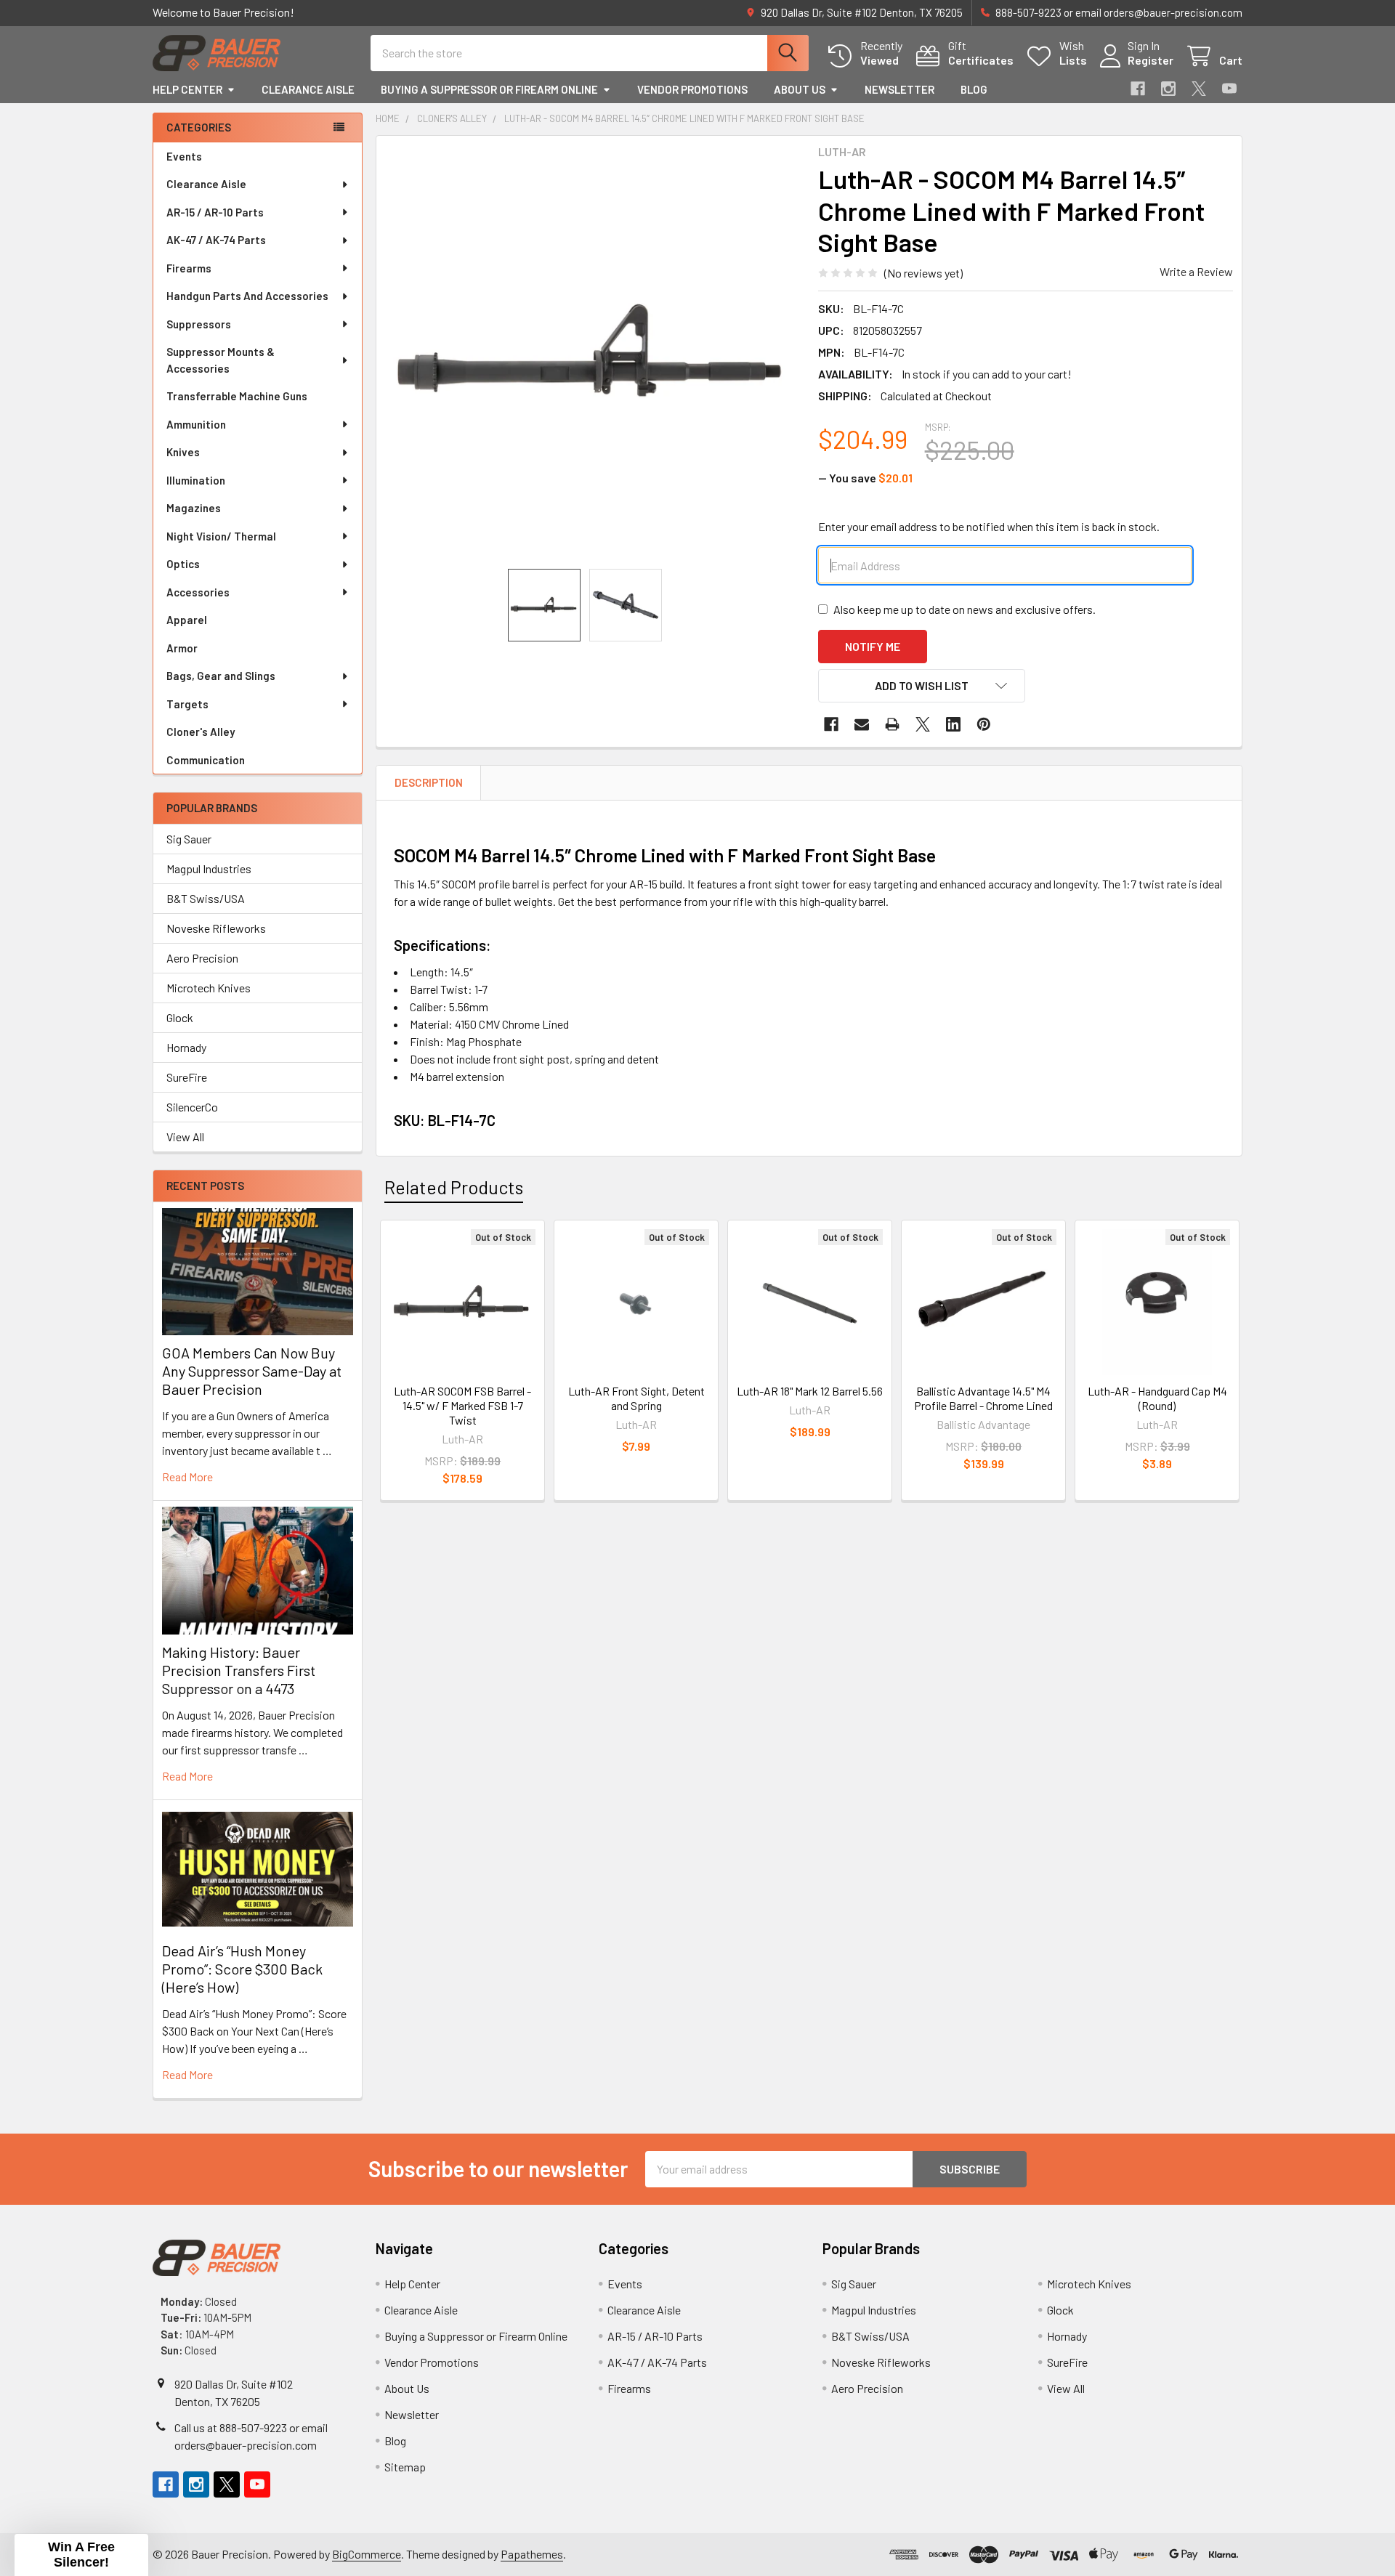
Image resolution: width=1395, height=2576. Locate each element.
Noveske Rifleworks (216, 928)
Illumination (196, 480)
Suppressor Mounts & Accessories (221, 360)
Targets (187, 704)
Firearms (189, 268)
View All (185, 1137)
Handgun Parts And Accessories (247, 296)
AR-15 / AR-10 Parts (215, 212)
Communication (206, 760)
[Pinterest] (984, 724)
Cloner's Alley (201, 732)
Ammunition (196, 424)
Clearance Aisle (308, 89)
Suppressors (199, 324)
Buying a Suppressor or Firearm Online (489, 89)
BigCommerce (367, 2554)
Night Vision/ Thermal (221, 536)
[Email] (862, 724)
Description (429, 782)
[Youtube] (1229, 89)
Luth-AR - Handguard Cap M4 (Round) (1157, 1398)
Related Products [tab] (454, 1187)
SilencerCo (192, 1107)
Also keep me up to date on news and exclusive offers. (965, 609)
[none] (593, 352)
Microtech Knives (209, 988)
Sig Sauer (189, 839)
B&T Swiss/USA (206, 898)
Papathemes (532, 2554)
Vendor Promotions (692, 89)
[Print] (892, 724)
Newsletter (899, 89)
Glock (180, 1017)
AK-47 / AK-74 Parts (216, 240)
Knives (183, 452)
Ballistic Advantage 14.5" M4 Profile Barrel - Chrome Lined (983, 1398)
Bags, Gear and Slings (221, 676)
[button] (922, 686)
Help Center (187, 89)
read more (187, 1477)
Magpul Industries (209, 868)
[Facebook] (1138, 89)
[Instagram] (1168, 89)
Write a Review (1196, 271)
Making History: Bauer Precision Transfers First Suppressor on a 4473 (239, 1670)
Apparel (187, 620)
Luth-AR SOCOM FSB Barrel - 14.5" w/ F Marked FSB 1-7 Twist (462, 1405)
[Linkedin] (953, 724)
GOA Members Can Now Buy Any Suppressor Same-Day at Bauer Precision (252, 1371)
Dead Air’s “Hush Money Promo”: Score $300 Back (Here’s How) (242, 1969)
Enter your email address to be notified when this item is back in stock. (989, 526)
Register (1151, 60)
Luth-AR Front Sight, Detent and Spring (636, 1398)
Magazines (194, 508)
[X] (1199, 89)
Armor (182, 648)
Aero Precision (202, 958)
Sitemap (405, 2467)
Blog (974, 89)
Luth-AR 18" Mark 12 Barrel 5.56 (810, 1391)
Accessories (198, 592)
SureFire (187, 1077)
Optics (183, 564)
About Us (800, 89)
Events (184, 156)
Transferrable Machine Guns (237, 396)
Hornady (186, 1047)
